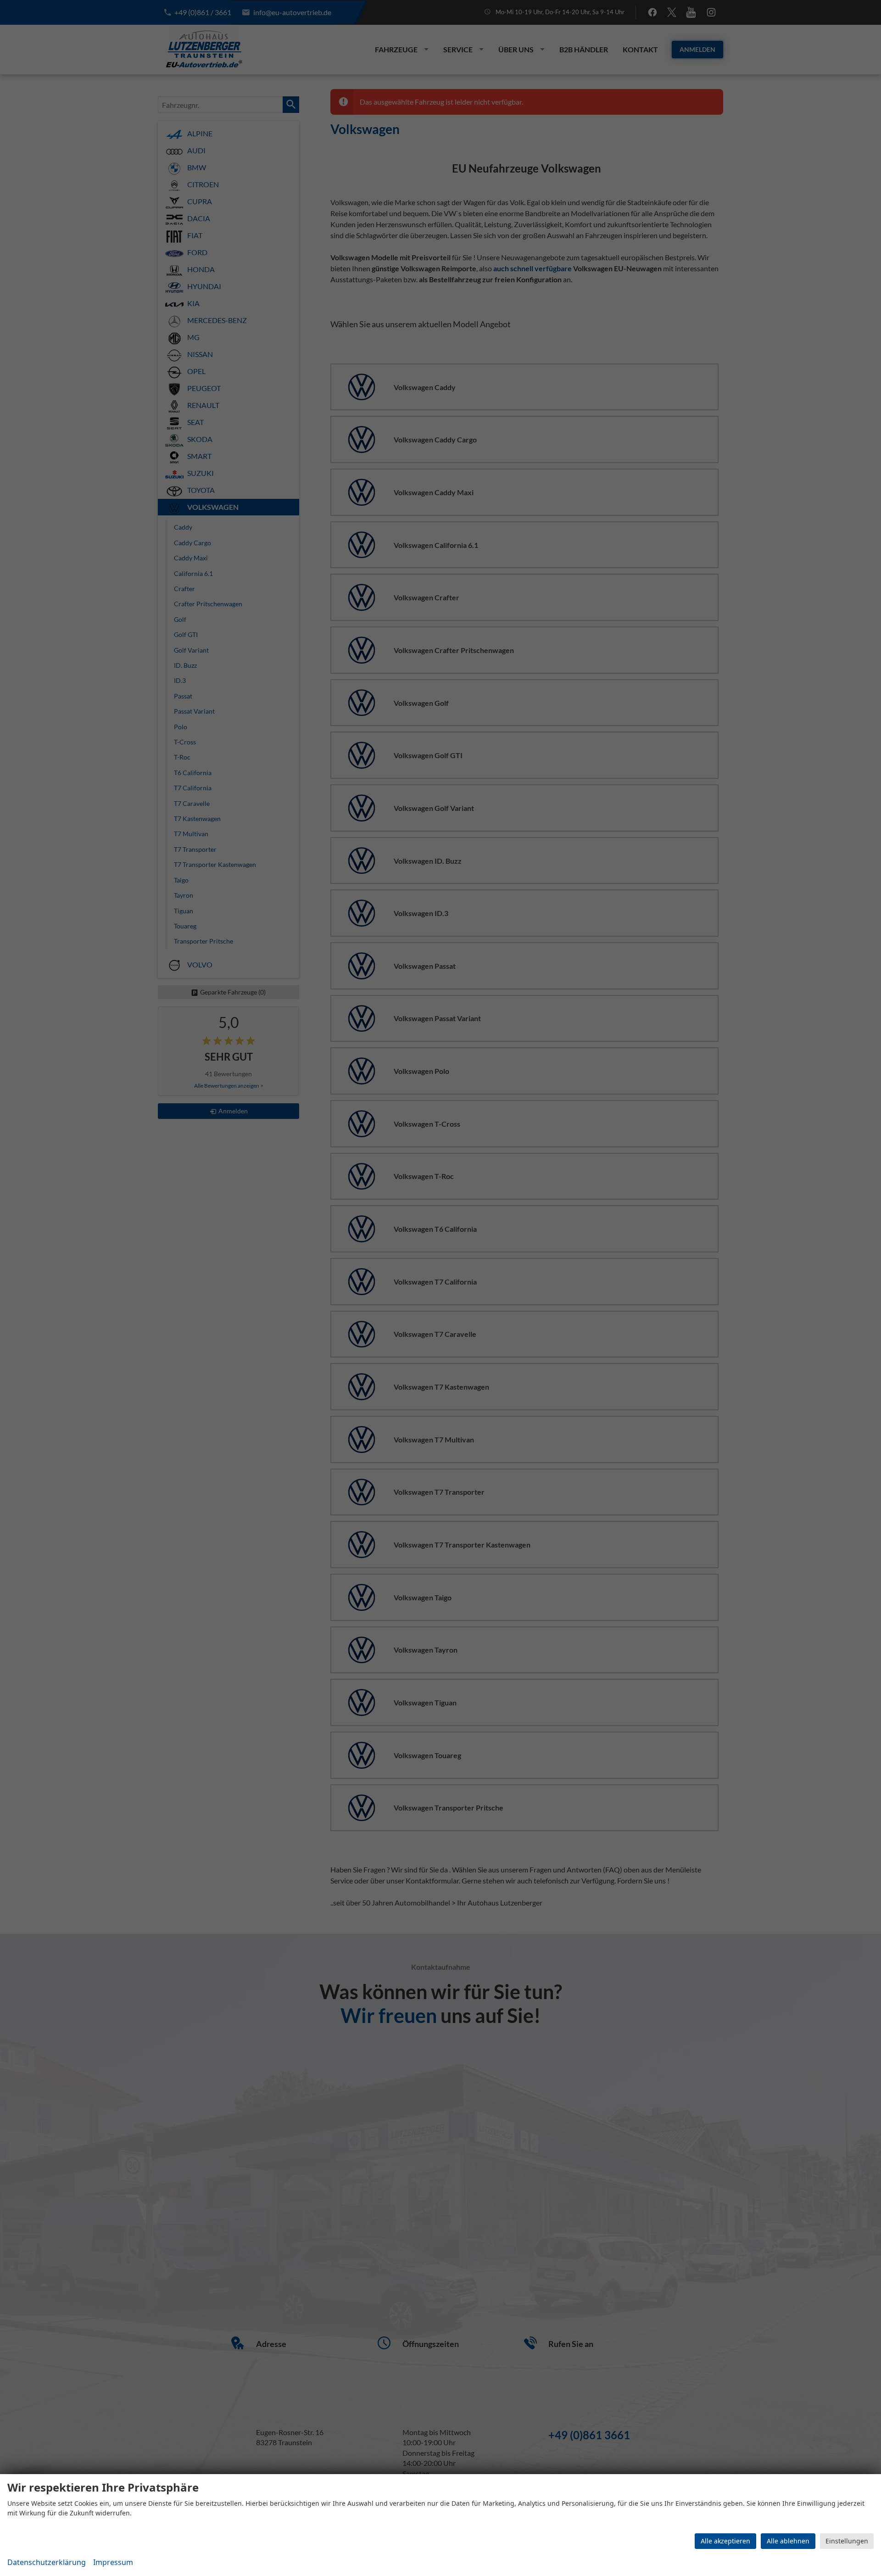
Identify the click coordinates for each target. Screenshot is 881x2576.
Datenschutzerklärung (47, 2562)
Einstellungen (847, 2541)
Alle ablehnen (788, 2541)
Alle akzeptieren (725, 2541)
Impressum (113, 2562)
